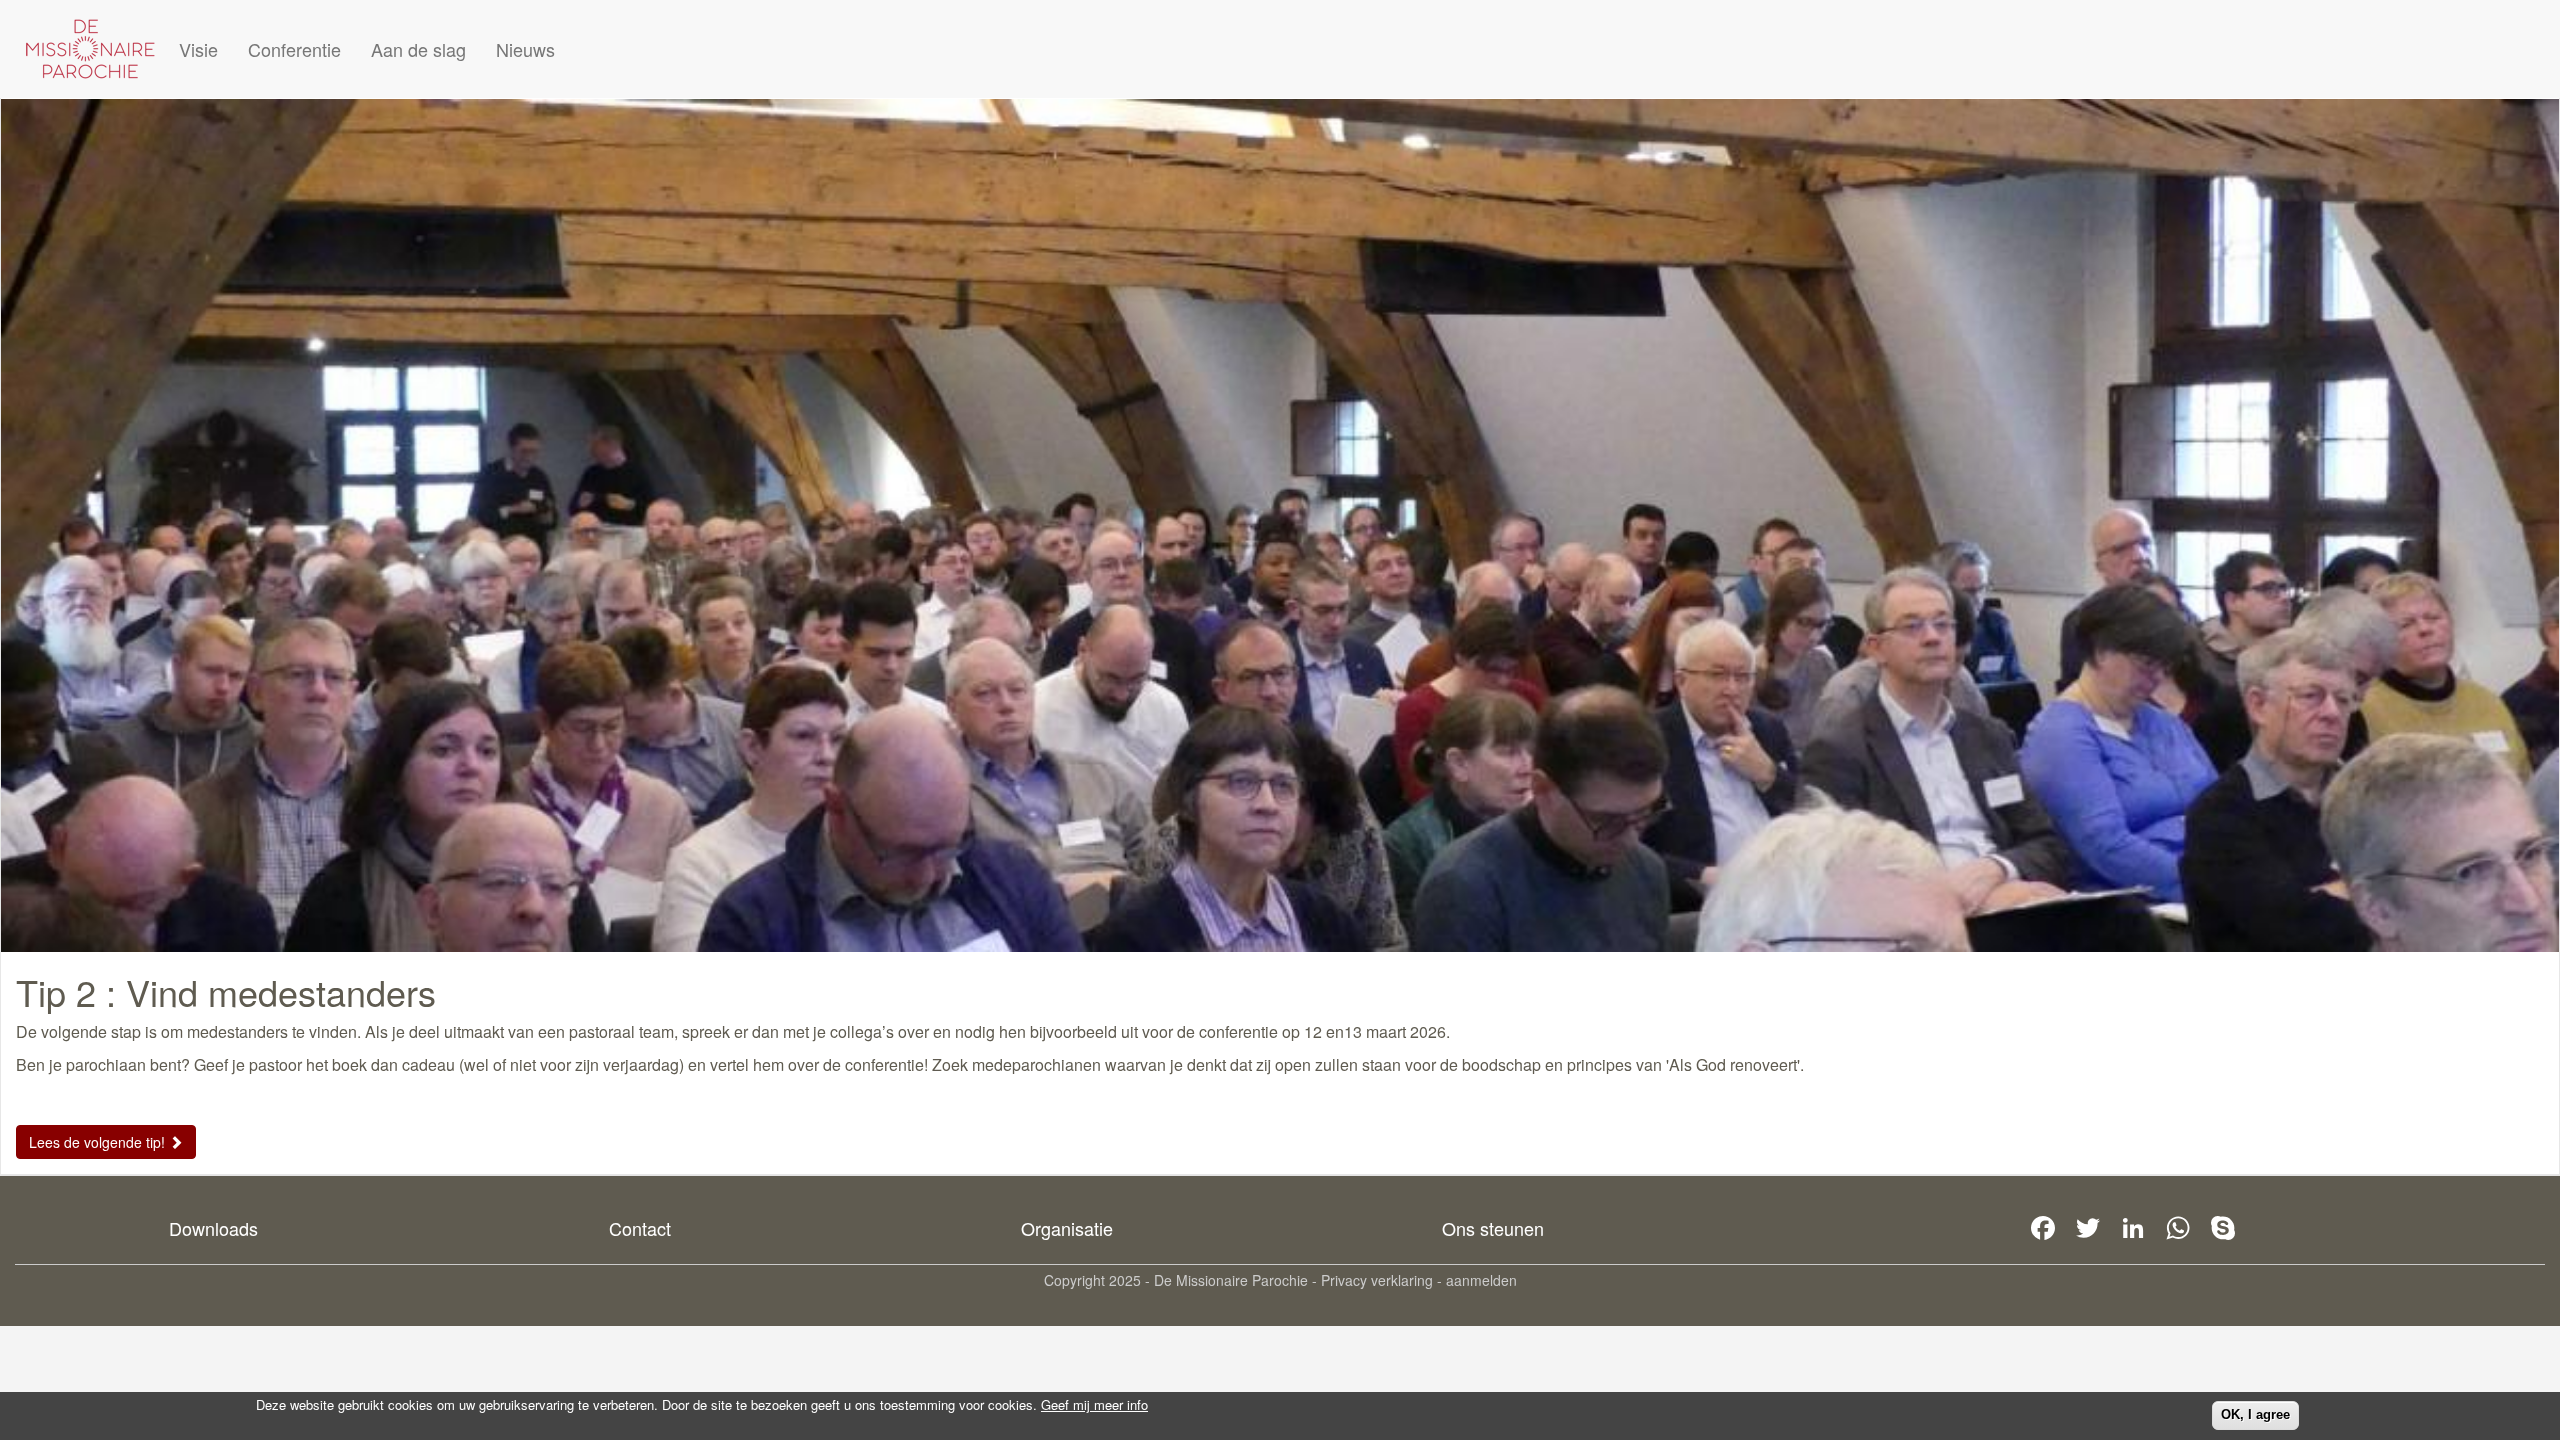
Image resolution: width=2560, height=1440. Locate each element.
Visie (198, 49)
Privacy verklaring (1377, 1280)
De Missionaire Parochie (1231, 1280)
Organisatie (1067, 1228)
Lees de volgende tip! (99, 1142)
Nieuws (525, 49)
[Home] (90, 49)
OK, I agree (2255, 1414)
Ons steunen (1493, 1228)
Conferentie (294, 49)
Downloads (213, 1228)
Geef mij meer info (1094, 1405)
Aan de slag (418, 49)
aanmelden (1481, 1280)
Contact (640, 1228)
